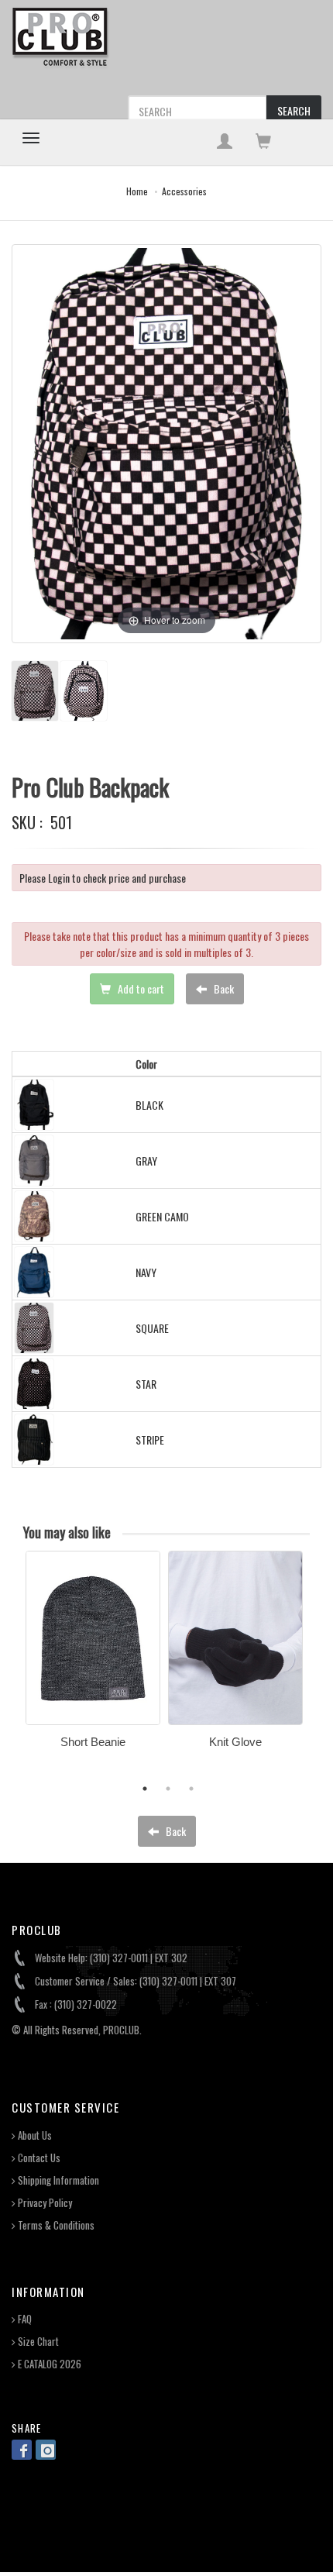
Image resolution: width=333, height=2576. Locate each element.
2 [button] (168, 1789)
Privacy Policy (44, 2203)
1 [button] (145, 1789)
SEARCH (294, 110)
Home (137, 191)
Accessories (184, 191)
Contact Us (38, 2158)
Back (223, 988)
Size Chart (37, 2342)
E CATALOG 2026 (48, 2364)
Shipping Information (57, 2180)
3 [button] (191, 1789)
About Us (34, 2135)
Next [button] (321, 1668)
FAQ (24, 2319)
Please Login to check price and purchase (103, 878)
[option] (93, 1655)
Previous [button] (14, 1668)
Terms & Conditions (55, 2225)
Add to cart (140, 988)
